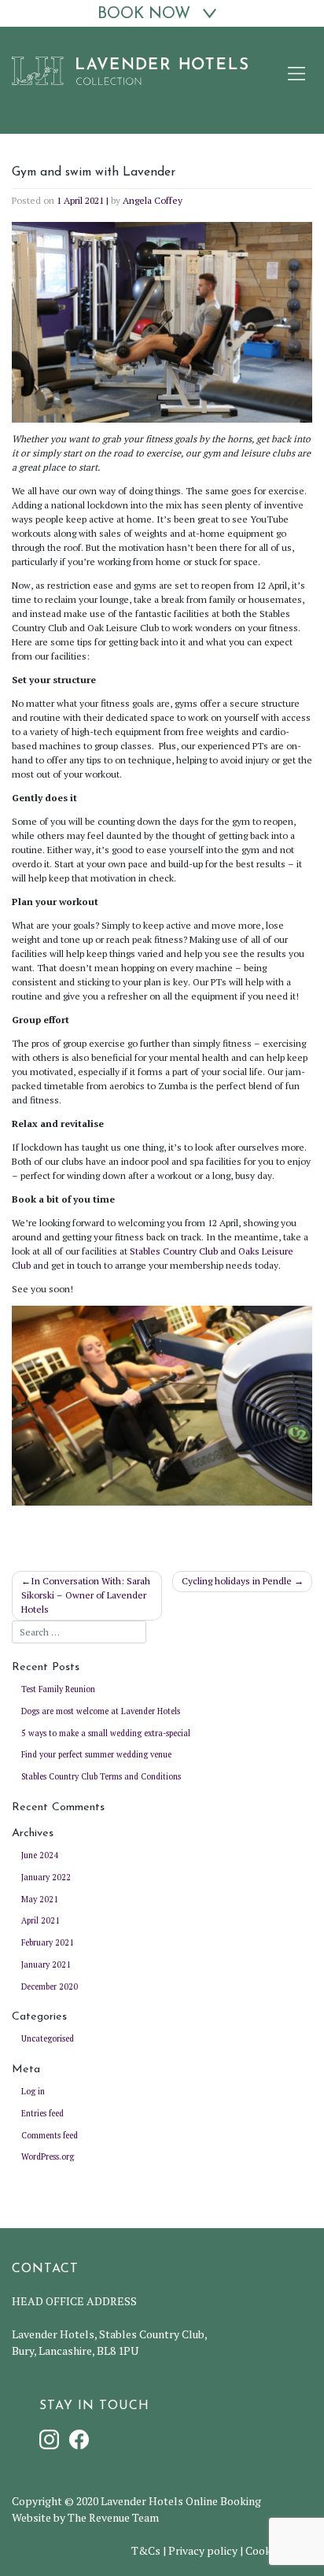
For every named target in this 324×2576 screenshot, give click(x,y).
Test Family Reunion (58, 1689)
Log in (33, 2091)
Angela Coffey (153, 200)
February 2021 (48, 1942)
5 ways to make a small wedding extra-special (106, 1733)
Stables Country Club (174, 1251)
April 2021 (40, 1920)
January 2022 (46, 1877)
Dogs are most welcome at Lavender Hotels (101, 1711)
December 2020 (50, 1987)
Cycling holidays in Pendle (237, 1581)
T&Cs (146, 2550)
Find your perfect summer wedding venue (96, 1754)
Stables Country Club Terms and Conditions (101, 1776)
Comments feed (50, 2135)
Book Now (144, 14)
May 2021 (40, 1899)
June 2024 (40, 1855)
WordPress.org (48, 2157)
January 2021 (46, 1964)
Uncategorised (48, 2038)
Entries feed (42, 2113)
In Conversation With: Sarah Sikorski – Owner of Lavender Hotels (86, 1595)
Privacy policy (203, 2550)
